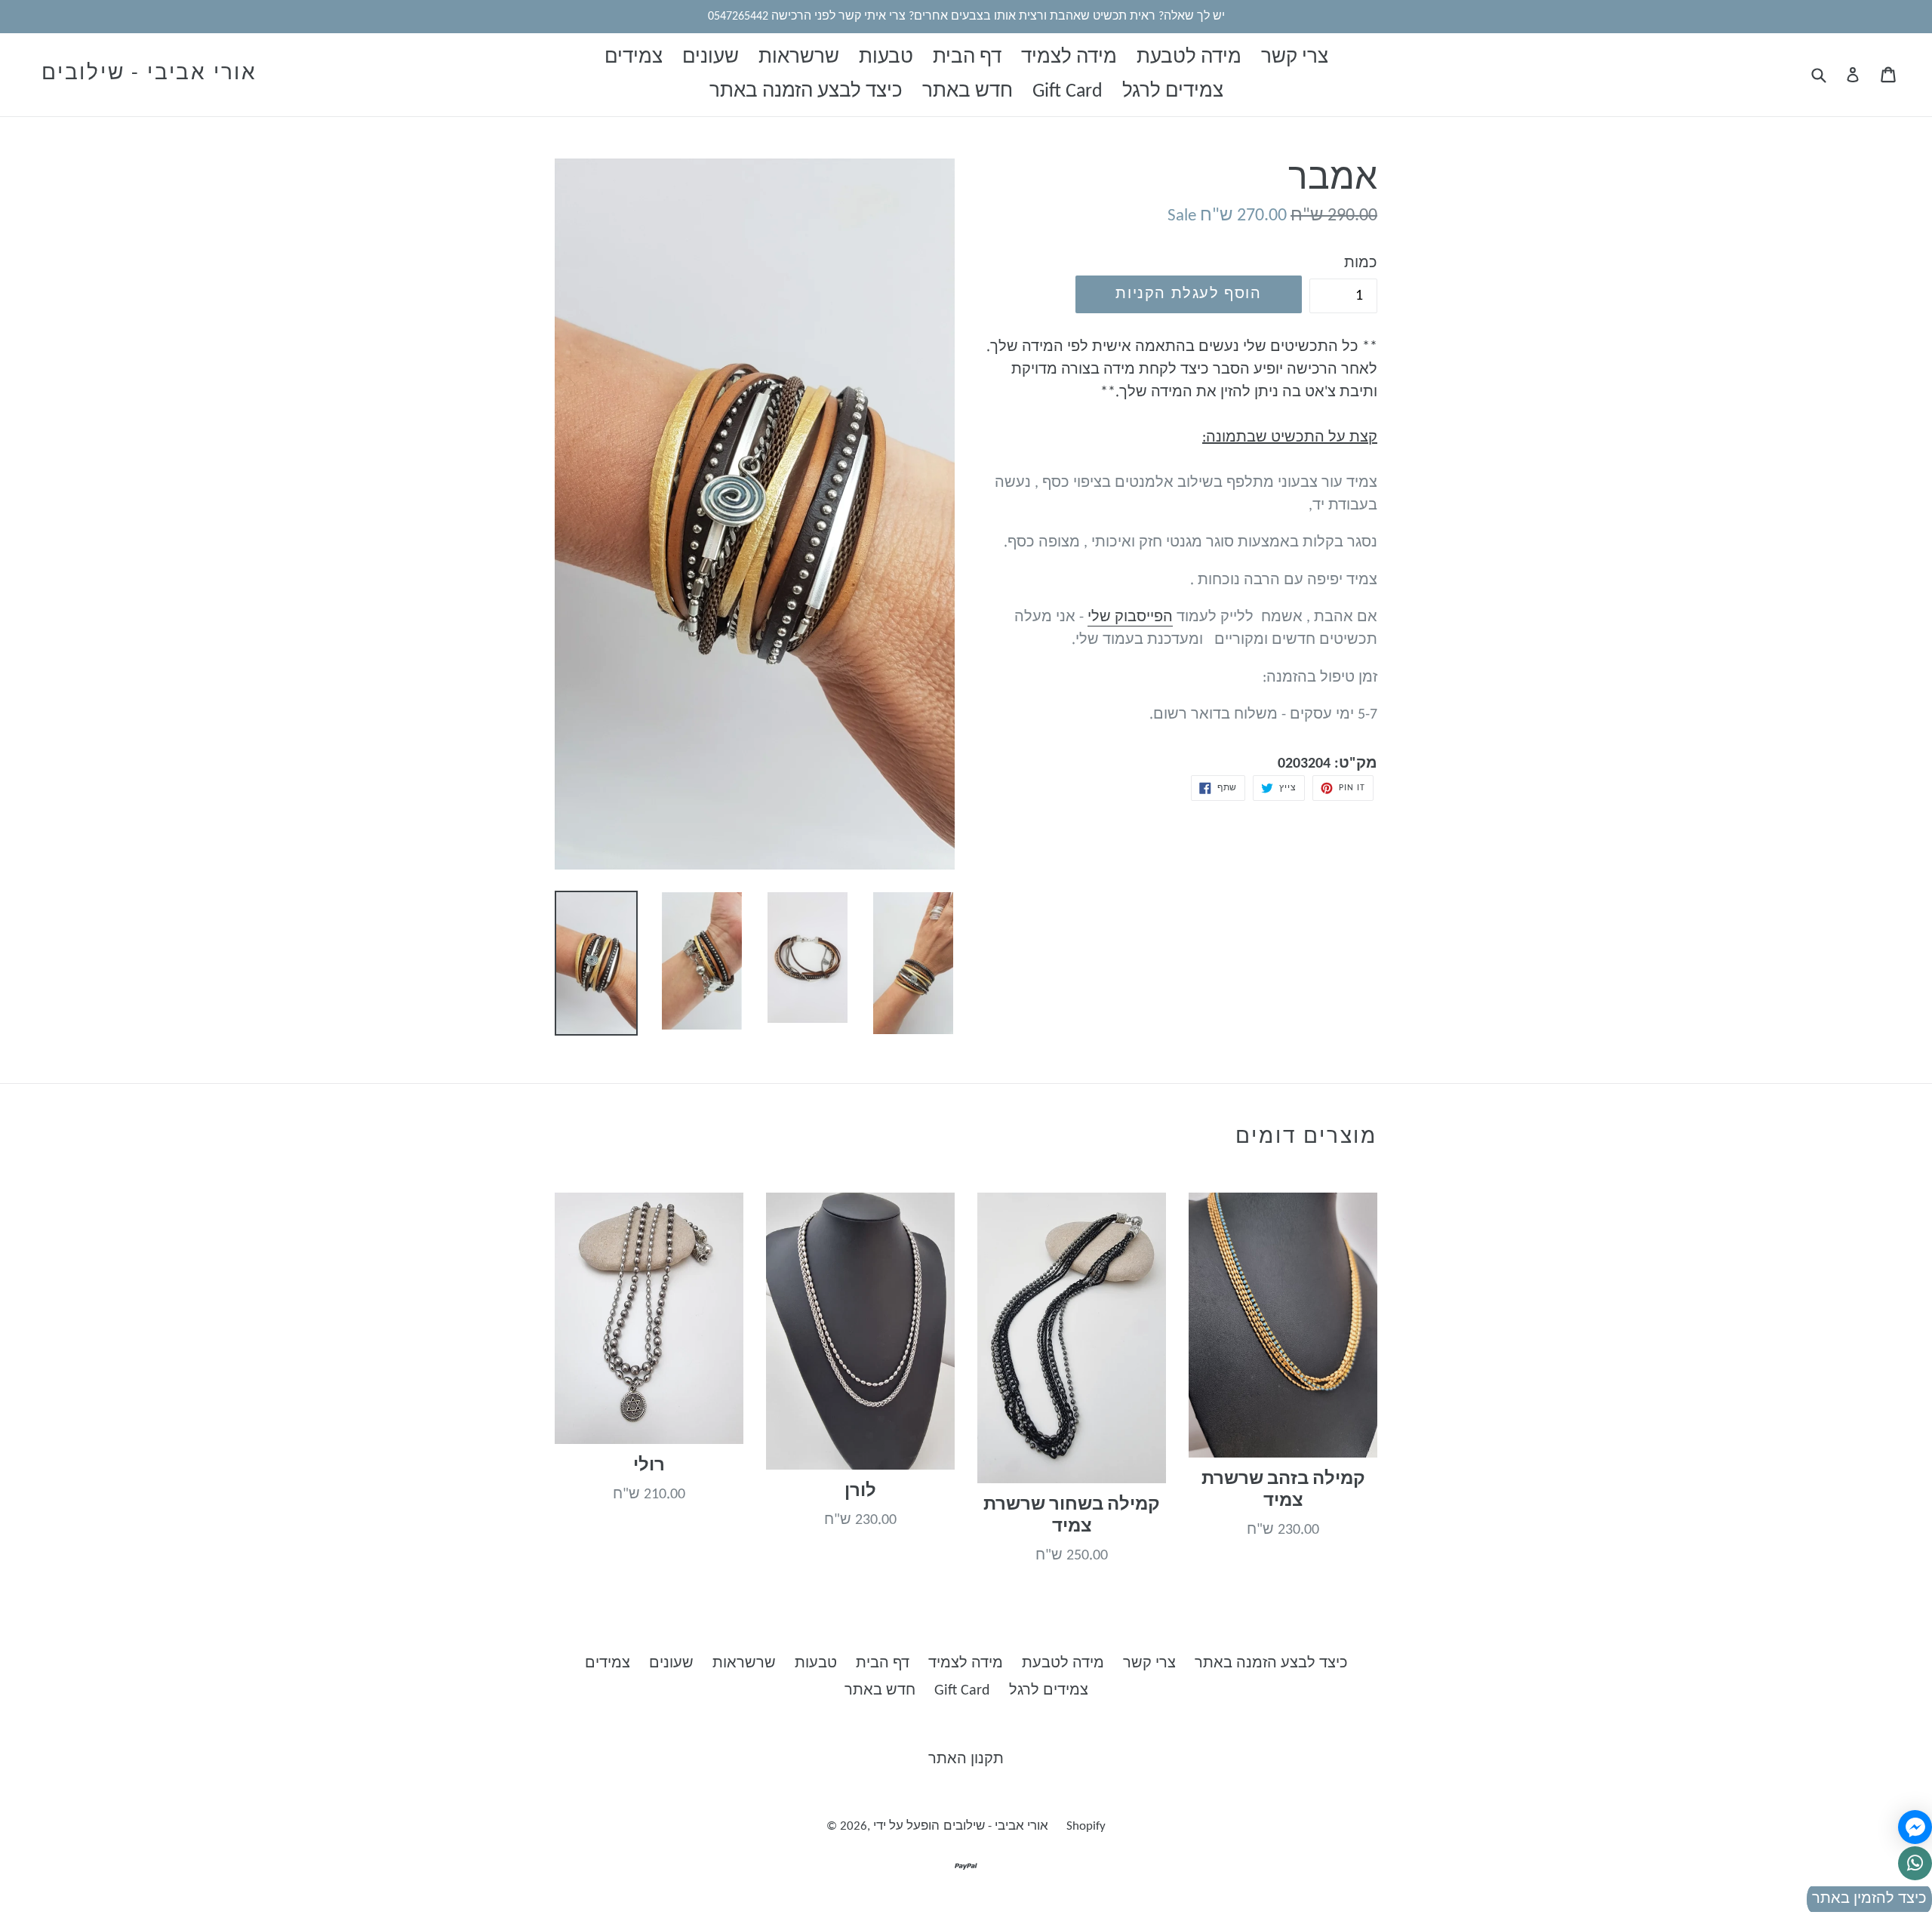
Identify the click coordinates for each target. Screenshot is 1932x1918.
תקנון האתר (966, 1759)
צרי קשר (1295, 58)
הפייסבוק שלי (1130, 617)
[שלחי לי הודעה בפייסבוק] (1915, 1827)
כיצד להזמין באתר (1869, 1899)
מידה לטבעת (1189, 58)
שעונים (711, 58)
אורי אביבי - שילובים (149, 74)
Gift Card (1068, 92)
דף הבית (967, 58)
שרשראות (799, 58)
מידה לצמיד (1069, 58)
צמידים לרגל (1173, 92)
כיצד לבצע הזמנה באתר (806, 92)
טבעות (886, 58)
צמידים (634, 58)
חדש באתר (968, 92)
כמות (1361, 263)
